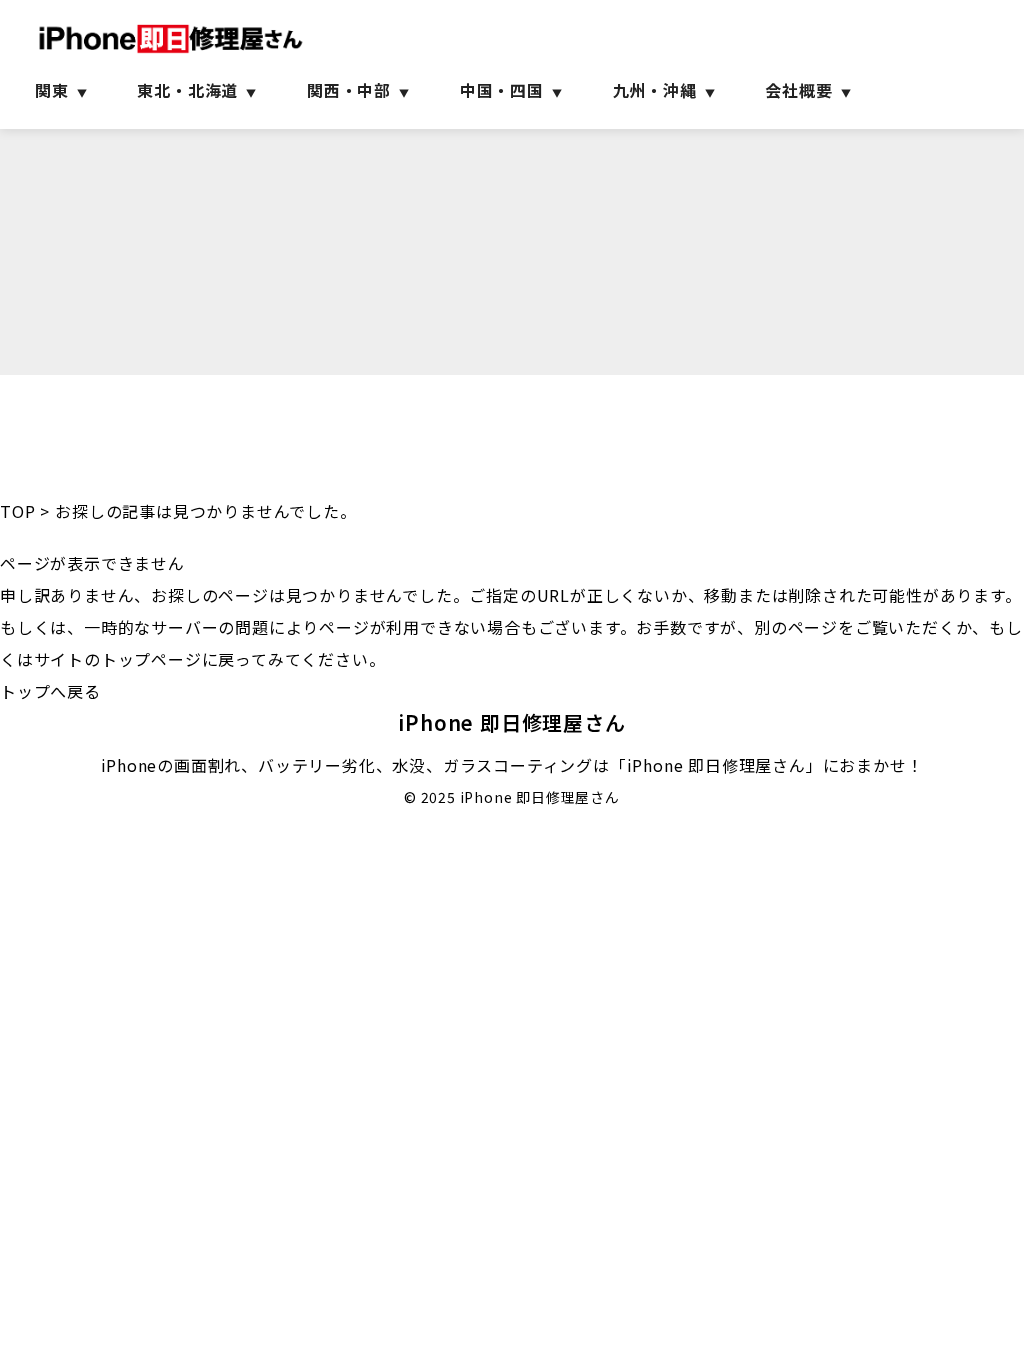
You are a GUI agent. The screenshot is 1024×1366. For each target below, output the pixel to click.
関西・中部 (349, 90)
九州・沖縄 (655, 90)
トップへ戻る (50, 691)
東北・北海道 (187, 90)
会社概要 (798, 90)
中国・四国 (502, 90)
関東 (52, 90)
